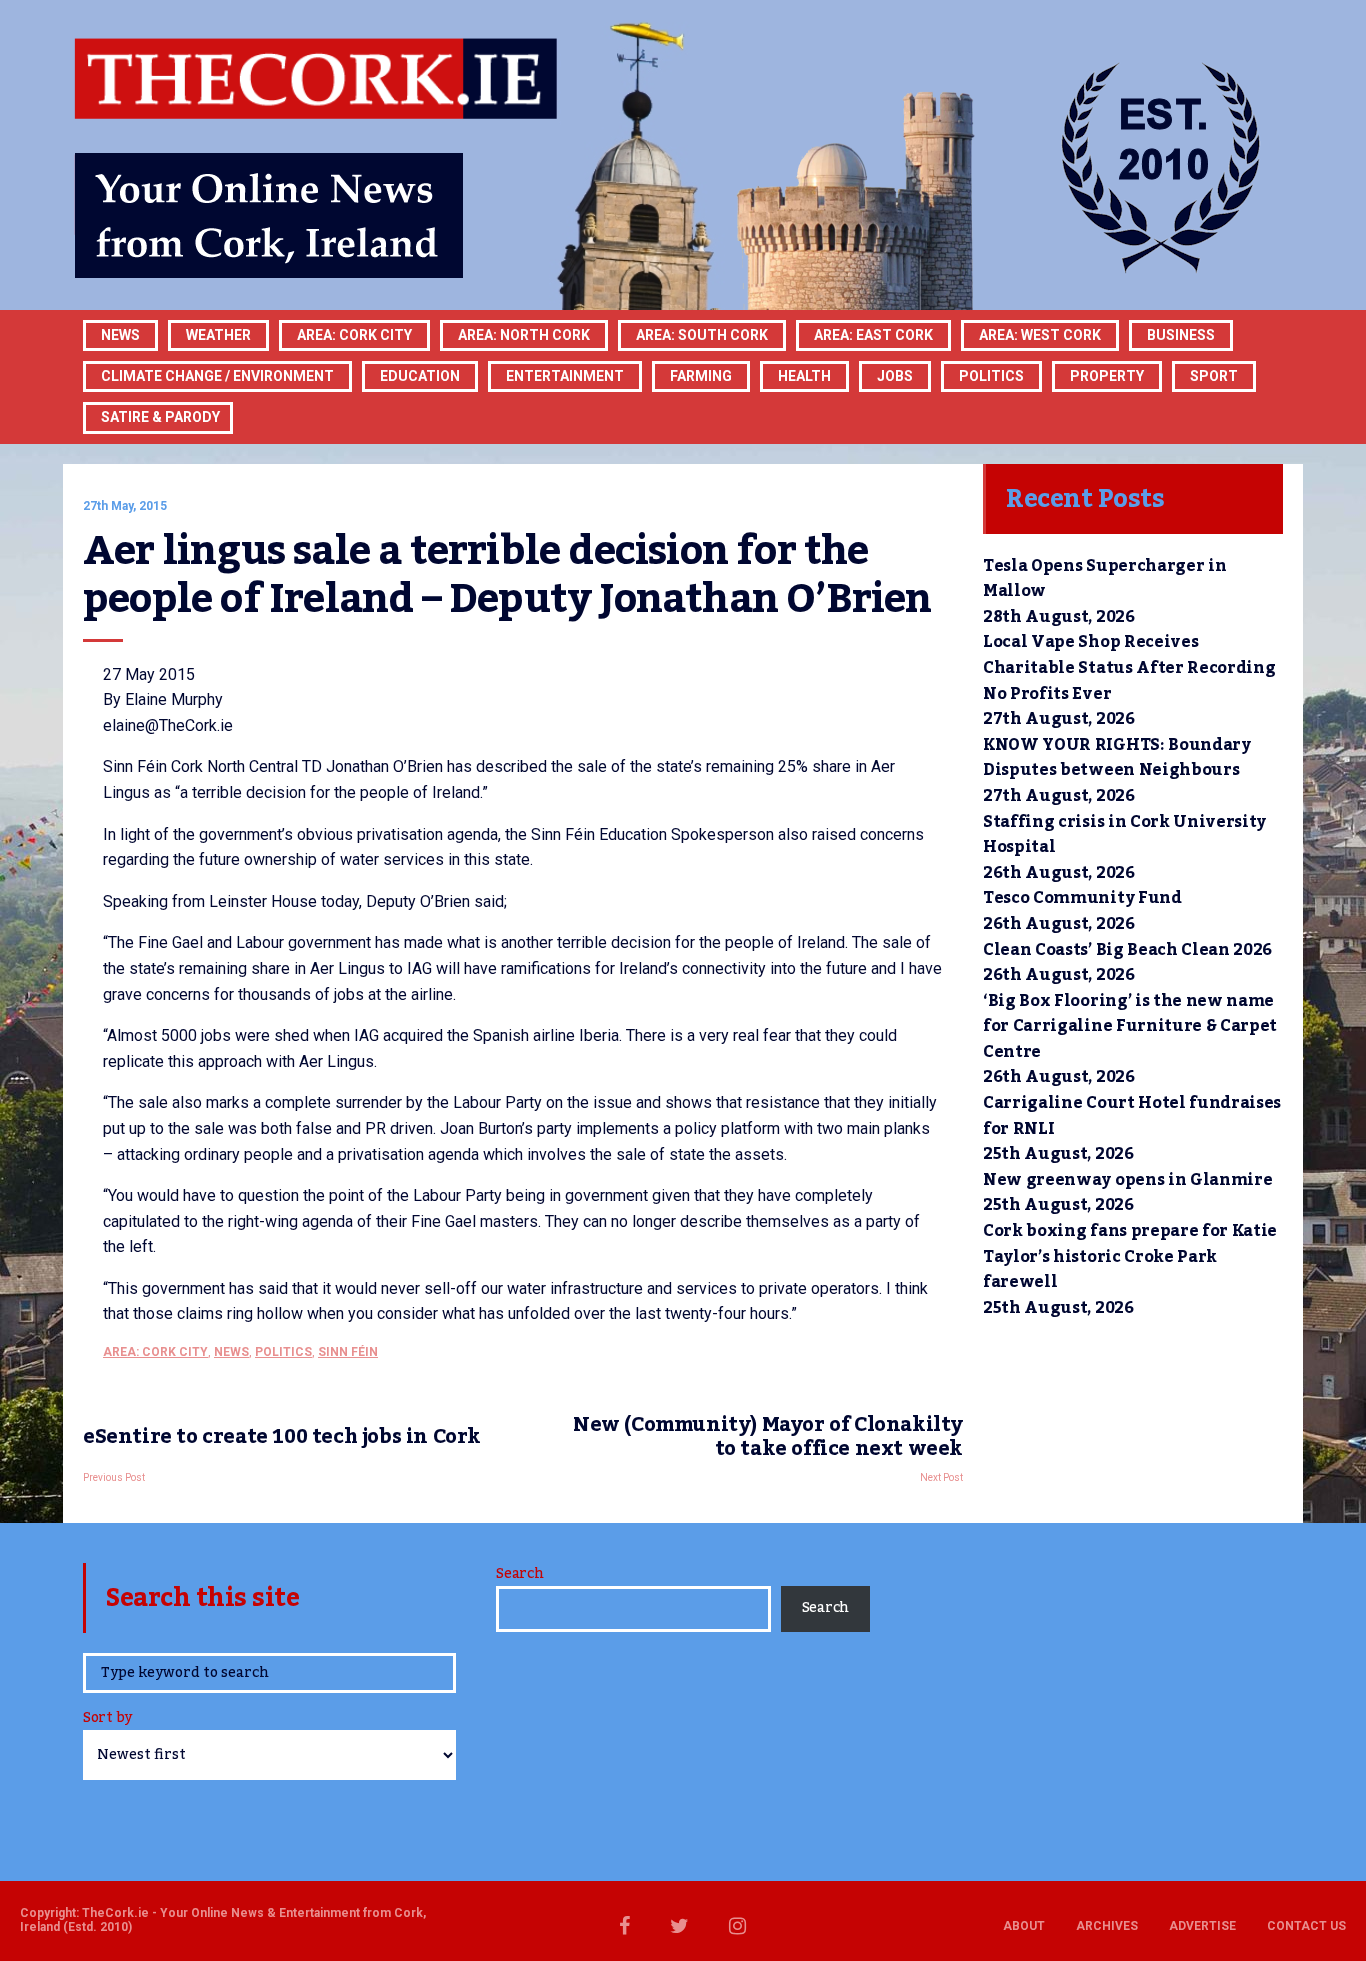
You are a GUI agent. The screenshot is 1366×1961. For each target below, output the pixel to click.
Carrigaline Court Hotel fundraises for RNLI (1132, 1116)
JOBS (895, 376)
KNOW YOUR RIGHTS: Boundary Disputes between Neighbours (1117, 758)
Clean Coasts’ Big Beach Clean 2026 (1127, 950)
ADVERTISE (1202, 1926)
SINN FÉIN (348, 1352)
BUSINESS (1181, 335)
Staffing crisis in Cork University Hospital (1124, 835)
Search (519, 1574)
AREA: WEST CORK (1040, 335)
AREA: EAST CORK (873, 335)
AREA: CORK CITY (354, 335)
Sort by (107, 1719)
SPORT (1214, 376)
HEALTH (804, 376)
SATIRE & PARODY (160, 417)
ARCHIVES (1107, 1926)
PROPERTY (1107, 376)
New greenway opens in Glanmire (1127, 1180)
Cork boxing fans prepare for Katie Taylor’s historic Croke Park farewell (1130, 1256)
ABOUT (1024, 1926)
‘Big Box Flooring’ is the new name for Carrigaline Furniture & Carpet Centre (1130, 1026)
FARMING (701, 376)
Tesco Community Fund (1082, 898)
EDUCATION (420, 376)
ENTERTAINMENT (565, 376)
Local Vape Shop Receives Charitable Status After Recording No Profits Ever (1129, 667)
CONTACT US (1306, 1926)
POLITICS (991, 376)
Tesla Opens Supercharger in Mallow (1104, 579)
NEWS (231, 1352)
